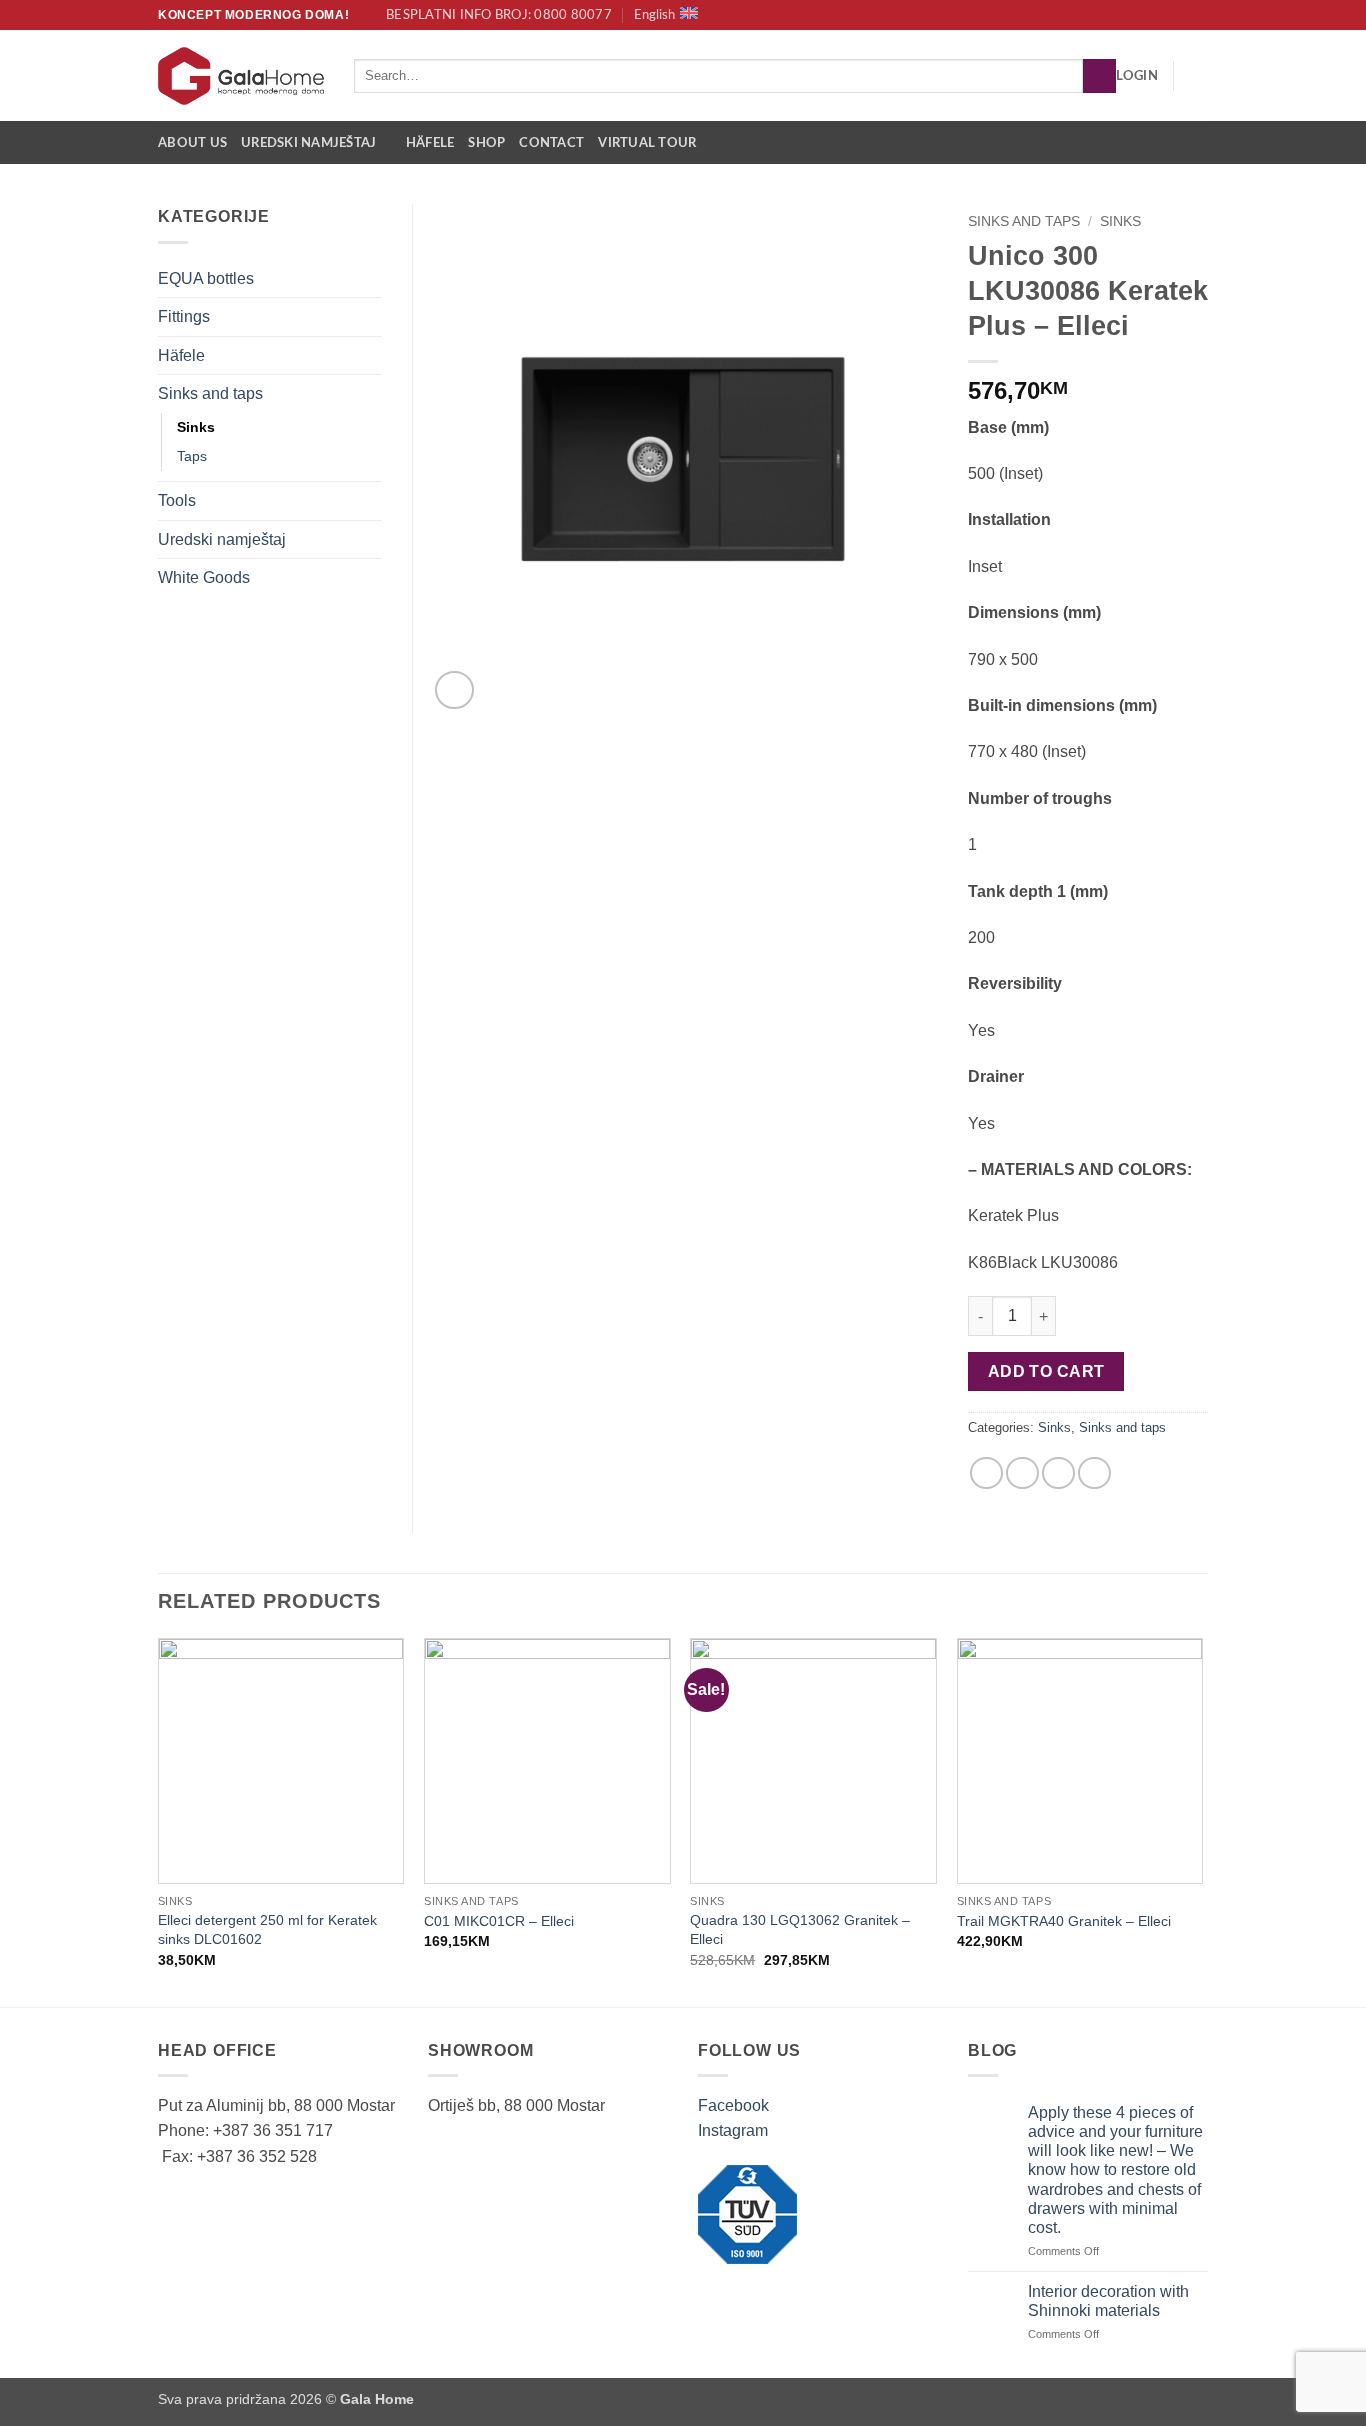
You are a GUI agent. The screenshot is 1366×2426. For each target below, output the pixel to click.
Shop (486, 143)
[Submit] (1099, 76)
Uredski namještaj (308, 143)
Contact (551, 143)
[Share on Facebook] (986, 1473)
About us (192, 143)
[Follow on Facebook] (1179, 15)
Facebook (733, 2105)
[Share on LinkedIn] (1094, 1473)
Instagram (733, 2130)
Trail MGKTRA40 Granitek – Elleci (1064, 1921)
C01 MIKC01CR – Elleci (499, 1921)
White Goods (204, 577)
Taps (192, 456)
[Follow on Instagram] (1198, 15)
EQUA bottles (206, 278)
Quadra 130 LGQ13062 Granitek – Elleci (800, 1929)
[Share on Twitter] (1022, 1473)
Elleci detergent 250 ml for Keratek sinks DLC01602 (267, 1929)
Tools (177, 500)
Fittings (184, 316)
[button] (1137, 76)
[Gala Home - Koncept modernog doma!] (241, 76)
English (654, 15)
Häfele (430, 143)
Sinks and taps (1024, 221)
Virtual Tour (647, 143)
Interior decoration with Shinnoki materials (1108, 2301)
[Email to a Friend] (1058, 1473)
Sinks (1120, 221)
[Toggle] (370, 278)
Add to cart (1046, 1371)
